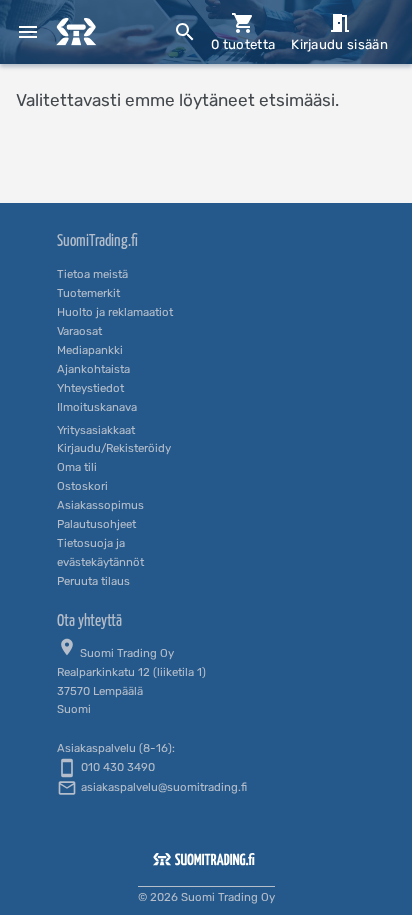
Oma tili (77, 467)
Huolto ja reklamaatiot (115, 312)
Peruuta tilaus (93, 581)
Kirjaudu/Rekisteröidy (114, 448)
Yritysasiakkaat (96, 430)
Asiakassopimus (100, 505)
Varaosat (79, 331)
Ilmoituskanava (97, 407)
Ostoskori (82, 486)
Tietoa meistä (92, 274)
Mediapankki (90, 350)
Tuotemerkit (88, 293)
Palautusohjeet (96, 524)
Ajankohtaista (93, 369)
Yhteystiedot (90, 388)
